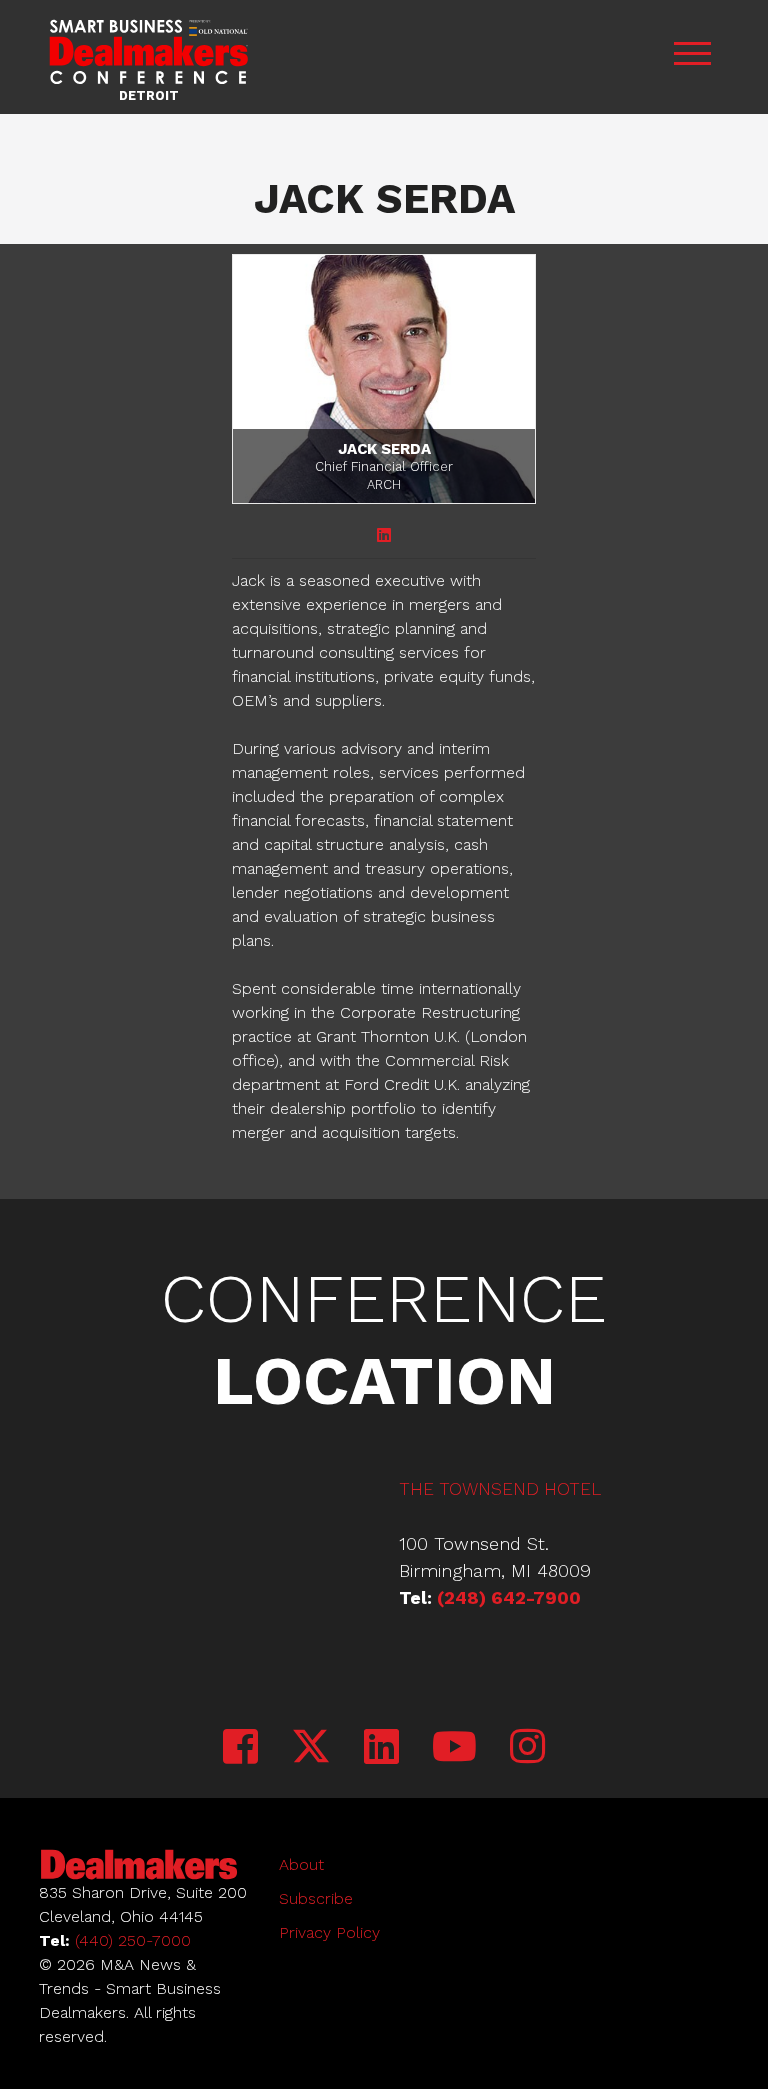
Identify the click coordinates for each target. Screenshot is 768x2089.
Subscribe (316, 1898)
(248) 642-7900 (509, 1597)
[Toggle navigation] (692, 56)
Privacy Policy (329, 1932)
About (301, 1864)
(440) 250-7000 (133, 1940)
